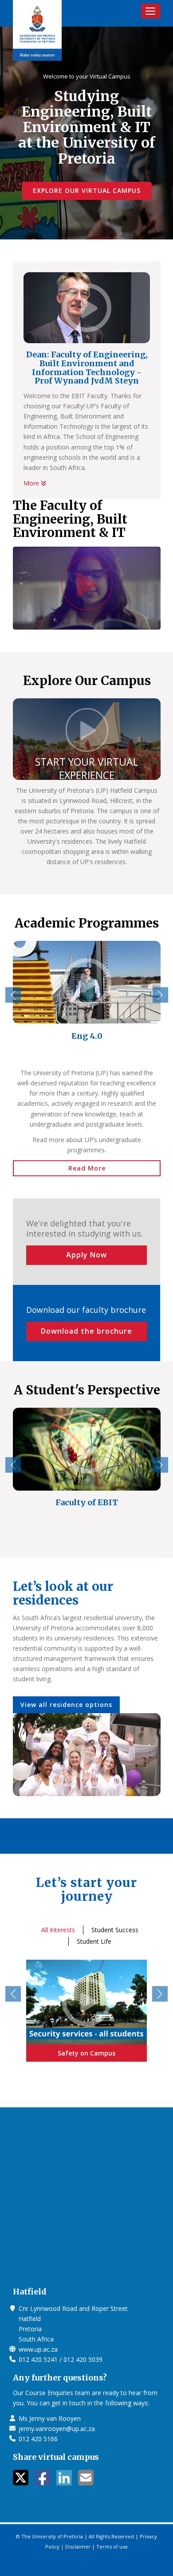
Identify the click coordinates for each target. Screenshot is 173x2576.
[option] (87, 996)
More (32, 483)
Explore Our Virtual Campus (87, 190)
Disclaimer (78, 2547)
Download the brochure (86, 1331)
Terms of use (112, 2547)
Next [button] (160, 995)
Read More (87, 1168)
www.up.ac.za (38, 2349)
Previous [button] (13, 995)
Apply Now (86, 1255)
